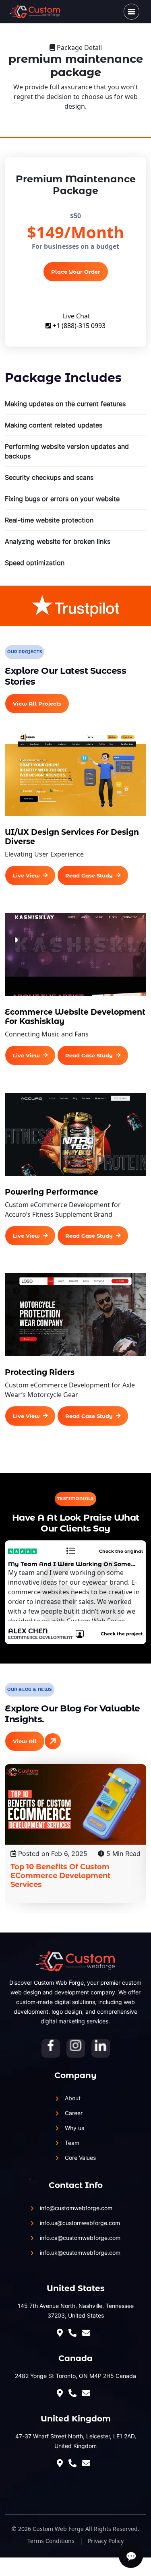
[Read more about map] (62, 2333)
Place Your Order (76, 272)
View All (25, 1741)
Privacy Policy (106, 2541)
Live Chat (76, 316)
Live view (26, 875)
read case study (89, 875)
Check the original (121, 1551)
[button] (131, 11)
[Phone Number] (74, 2333)
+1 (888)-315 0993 (78, 326)
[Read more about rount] (88, 2333)
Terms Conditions (51, 2541)
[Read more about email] (88, 2393)
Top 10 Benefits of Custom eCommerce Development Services (60, 1876)
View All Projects (37, 704)
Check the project (122, 1634)
